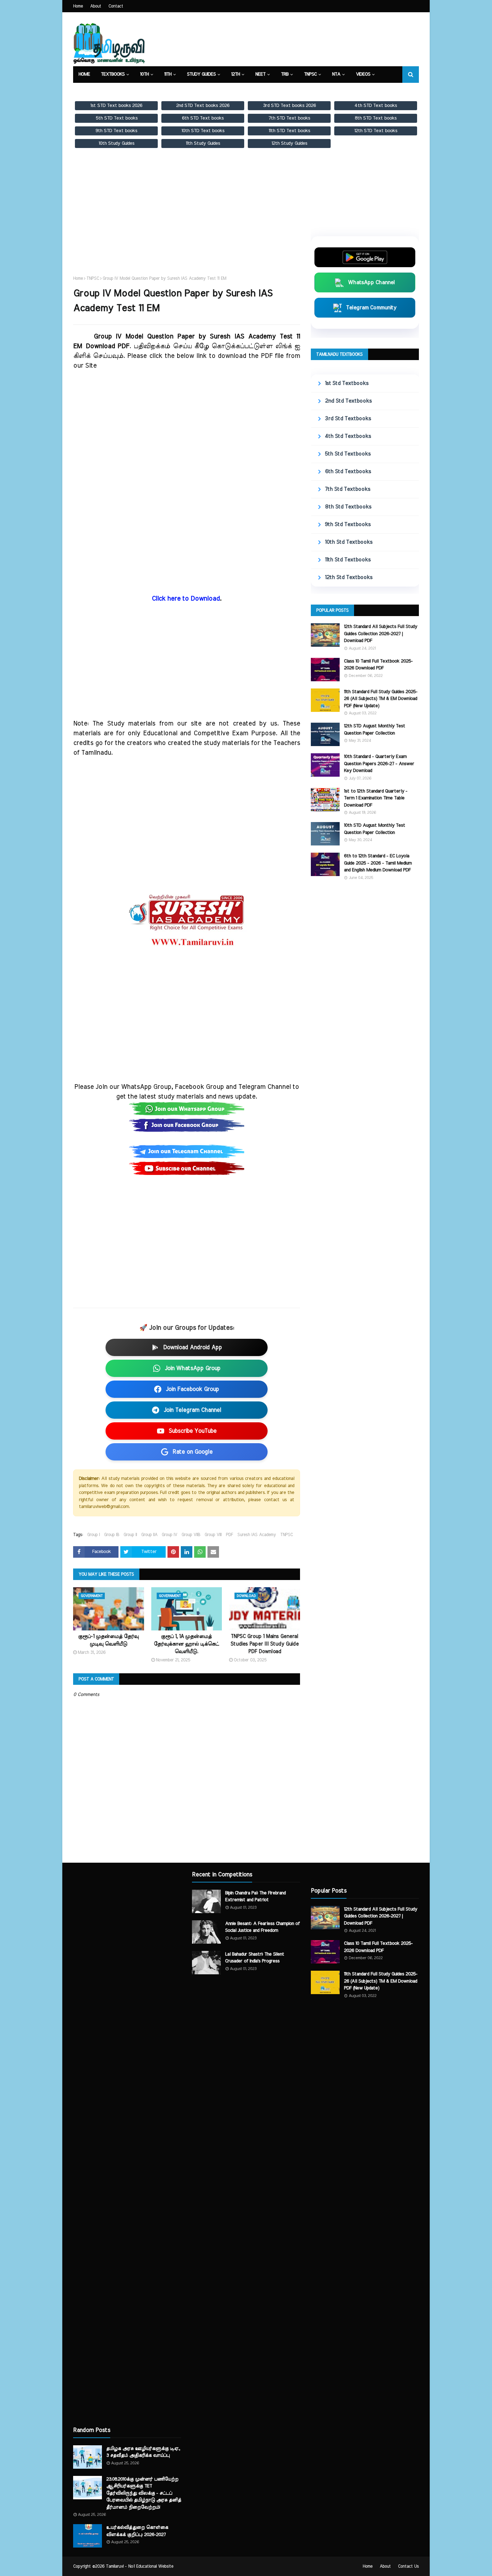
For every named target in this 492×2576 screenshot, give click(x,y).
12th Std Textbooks (349, 577)
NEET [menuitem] (260, 74)
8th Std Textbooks (348, 507)
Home (78, 6)
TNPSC (93, 278)
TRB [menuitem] (285, 74)
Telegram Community (371, 308)
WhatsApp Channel (371, 282)
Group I (93, 1535)
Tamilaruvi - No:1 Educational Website (140, 2566)
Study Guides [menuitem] (201, 74)
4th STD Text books (376, 106)
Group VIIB (191, 1535)
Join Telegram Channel (192, 1410)
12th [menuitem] (236, 74)
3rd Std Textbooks (348, 419)
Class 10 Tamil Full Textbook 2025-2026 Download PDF (378, 665)
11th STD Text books (289, 131)
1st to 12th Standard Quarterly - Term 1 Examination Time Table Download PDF (376, 798)
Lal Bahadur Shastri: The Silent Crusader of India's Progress (255, 1958)
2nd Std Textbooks (348, 401)
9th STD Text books (116, 131)
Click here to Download (186, 599)
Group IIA (149, 1535)
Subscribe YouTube (193, 1431)
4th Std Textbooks (348, 436)
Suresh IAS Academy (257, 1535)
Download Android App (193, 1347)
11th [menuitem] (168, 74)
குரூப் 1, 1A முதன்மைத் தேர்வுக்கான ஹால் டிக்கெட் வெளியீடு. (186, 1644)
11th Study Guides (203, 143)
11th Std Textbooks (348, 560)
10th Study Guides (117, 143)
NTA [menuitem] (336, 74)
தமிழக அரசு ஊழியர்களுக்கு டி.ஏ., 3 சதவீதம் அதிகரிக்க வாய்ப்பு (143, 2452)
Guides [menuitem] (125, 91)
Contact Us (408, 2566)
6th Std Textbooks (348, 472)
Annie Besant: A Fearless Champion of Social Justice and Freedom (262, 1927)
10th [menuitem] (144, 74)
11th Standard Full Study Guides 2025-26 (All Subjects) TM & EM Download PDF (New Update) (381, 699)
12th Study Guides (289, 143)
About (96, 6)
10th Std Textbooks (349, 542)
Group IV (169, 1535)
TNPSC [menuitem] (310, 74)
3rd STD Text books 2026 (289, 106)
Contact (116, 6)
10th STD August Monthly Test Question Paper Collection (375, 829)
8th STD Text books (376, 118)
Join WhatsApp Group (193, 1368)
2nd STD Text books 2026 (203, 106)
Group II (130, 1535)
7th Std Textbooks (348, 489)
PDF (229, 1535)
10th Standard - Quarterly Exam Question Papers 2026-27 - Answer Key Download (379, 764)
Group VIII (213, 1535)
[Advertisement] (187, 219)
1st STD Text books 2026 (116, 106)
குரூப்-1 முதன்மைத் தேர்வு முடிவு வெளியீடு (108, 1640)
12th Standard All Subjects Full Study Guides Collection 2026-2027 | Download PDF (381, 634)
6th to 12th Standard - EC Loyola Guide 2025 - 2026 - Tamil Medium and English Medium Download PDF (378, 863)
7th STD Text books (289, 118)
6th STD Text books (203, 118)
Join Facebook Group (192, 1389)
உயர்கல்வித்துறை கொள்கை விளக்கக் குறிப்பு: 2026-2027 (137, 2531)
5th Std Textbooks (348, 454)
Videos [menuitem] (363, 74)
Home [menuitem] (84, 74)
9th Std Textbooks (348, 524)
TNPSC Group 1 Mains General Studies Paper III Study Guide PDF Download (265, 1644)
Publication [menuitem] (160, 91)
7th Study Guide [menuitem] (205, 91)
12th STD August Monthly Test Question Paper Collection (375, 730)
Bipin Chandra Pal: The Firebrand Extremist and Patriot (255, 1897)
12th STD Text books (376, 131)
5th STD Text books (117, 118)
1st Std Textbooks (347, 383)
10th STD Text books (203, 131)
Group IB (112, 1535)
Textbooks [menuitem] (113, 74)
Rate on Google (193, 1452)
